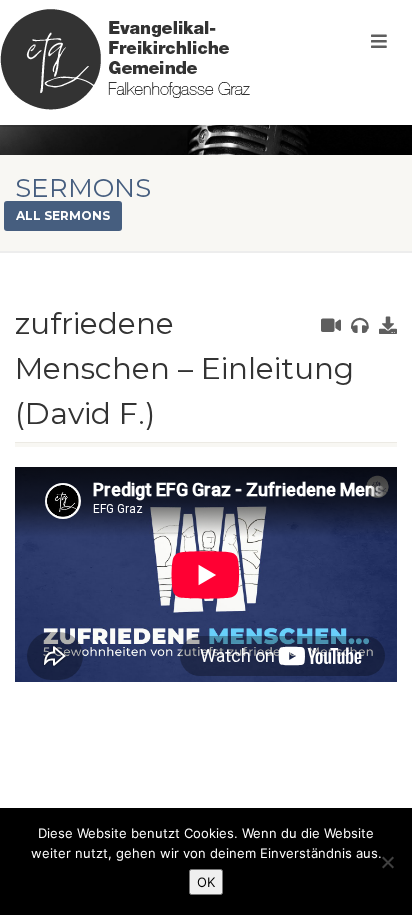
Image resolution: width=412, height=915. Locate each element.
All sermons (63, 215)
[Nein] (387, 862)
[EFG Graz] (125, 59)
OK (206, 882)
